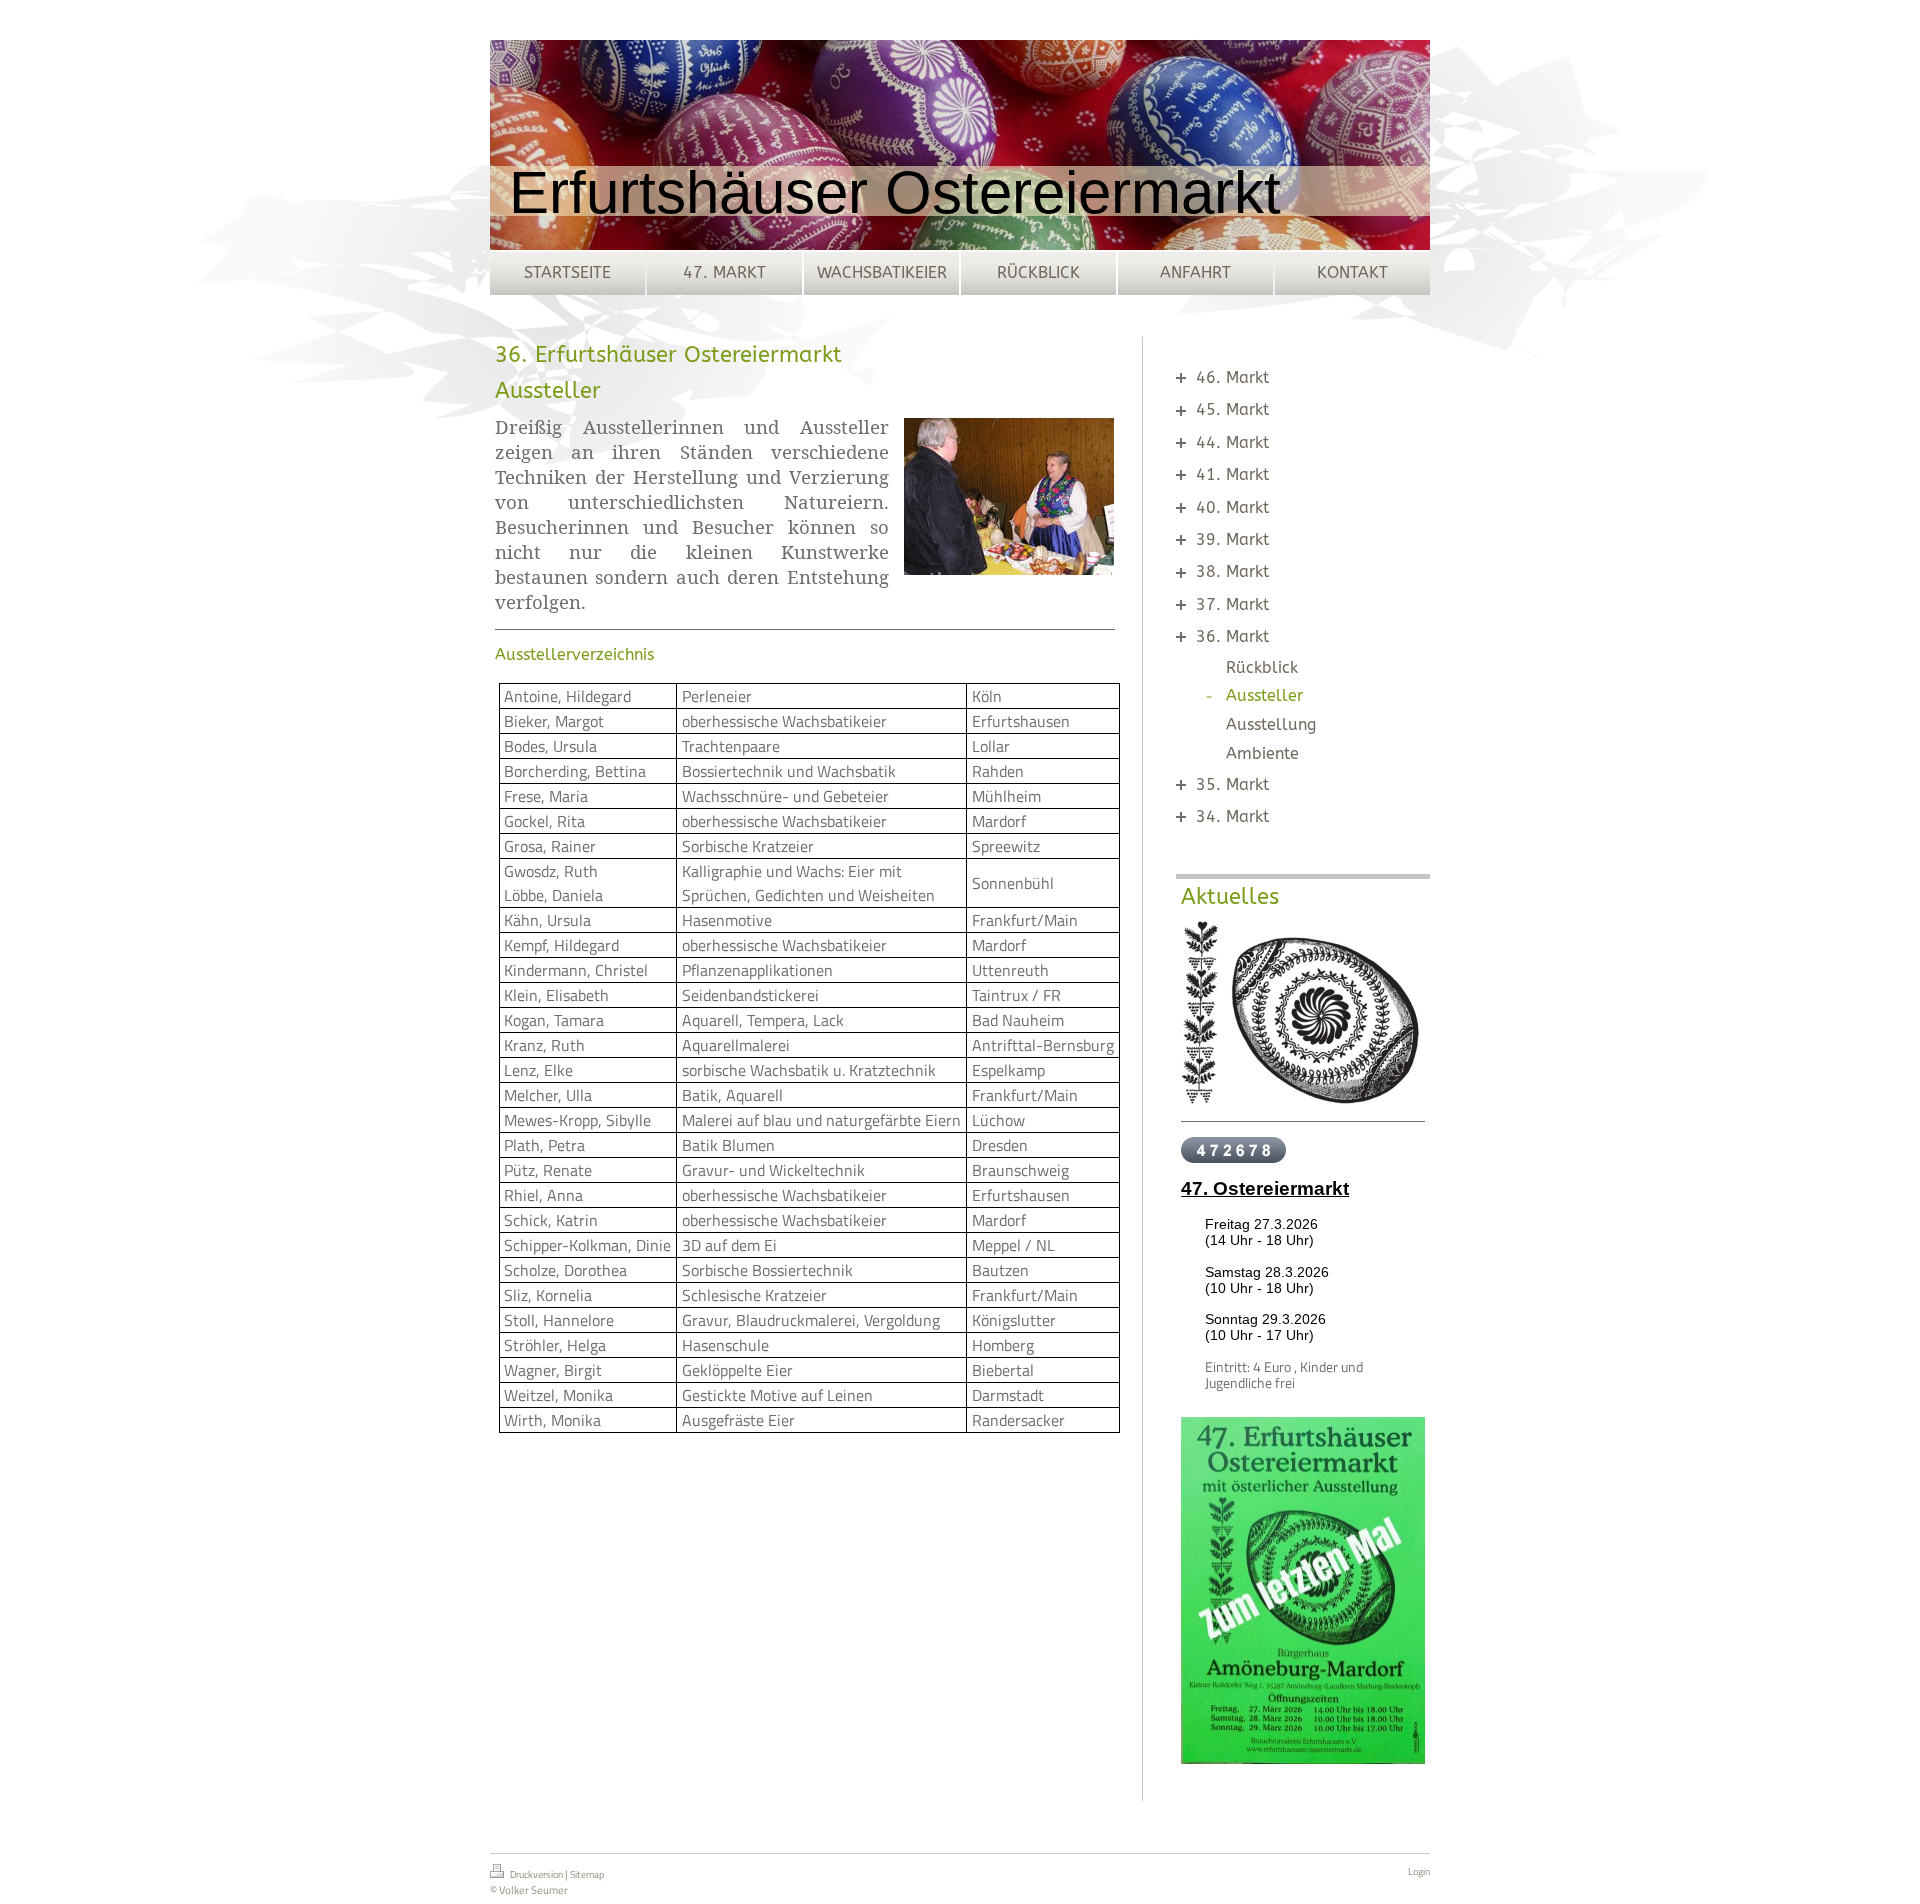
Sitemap (587, 1874)
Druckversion (536, 1874)
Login (1419, 1871)
